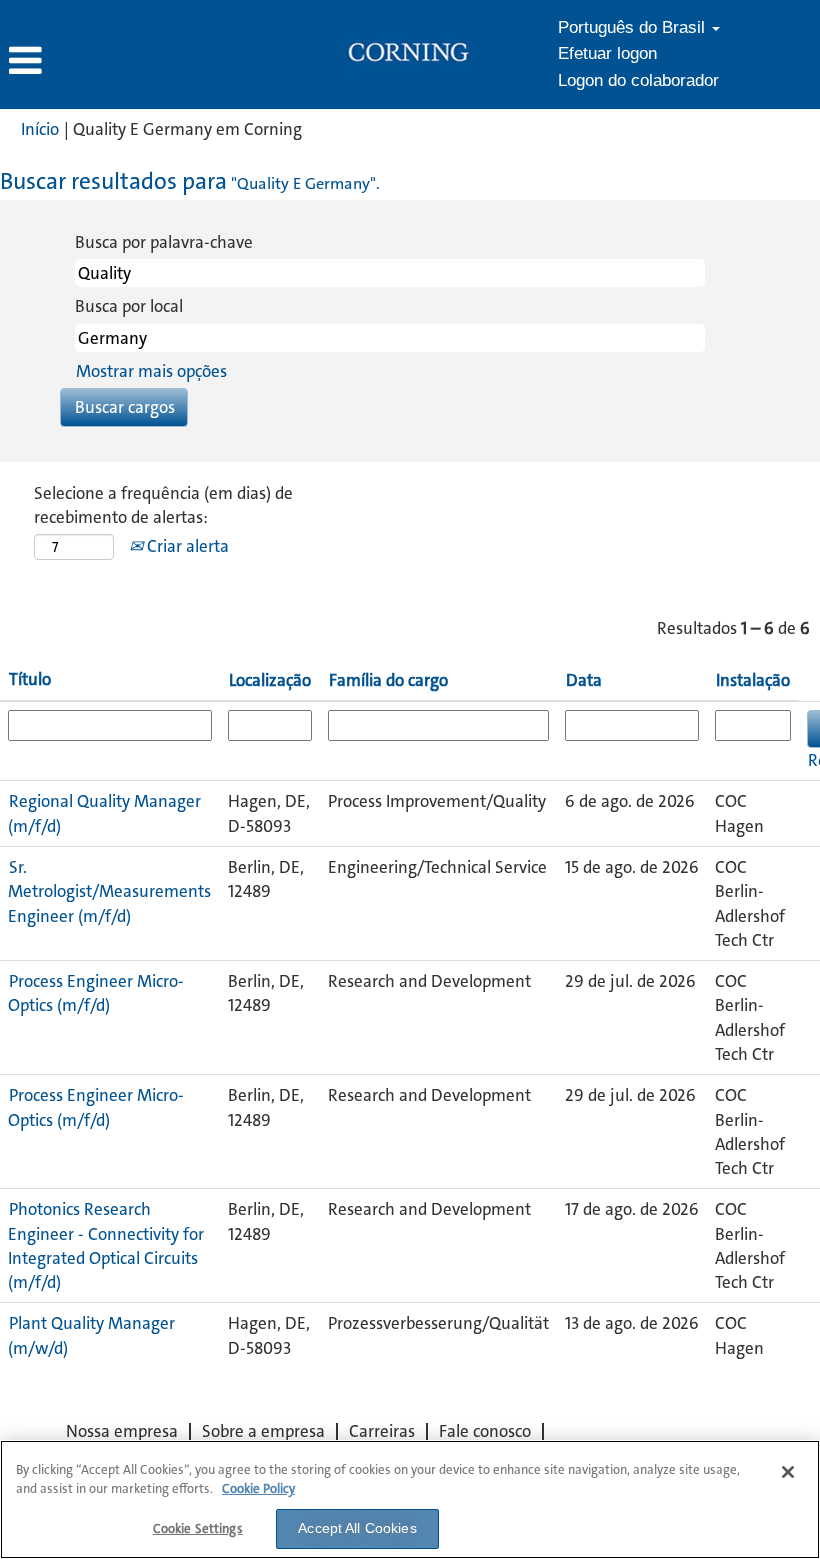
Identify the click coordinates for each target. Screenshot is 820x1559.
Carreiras (382, 1431)
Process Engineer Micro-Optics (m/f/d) (96, 993)
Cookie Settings (198, 1528)
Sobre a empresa (263, 1431)
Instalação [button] (753, 680)
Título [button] (30, 679)
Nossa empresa (122, 1431)
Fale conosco (485, 1431)
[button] (136, 61)
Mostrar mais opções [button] (151, 371)
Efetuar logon (607, 53)
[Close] (788, 1472)
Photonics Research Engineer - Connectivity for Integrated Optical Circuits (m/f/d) (106, 1245)
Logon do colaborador (638, 80)
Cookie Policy (258, 1488)
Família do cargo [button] (388, 680)
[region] (410, 1499)
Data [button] (584, 680)
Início (40, 129)
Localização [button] (270, 680)
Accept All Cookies (357, 1528)
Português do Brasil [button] (634, 27)
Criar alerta (186, 546)
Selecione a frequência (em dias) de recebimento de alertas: (163, 505)
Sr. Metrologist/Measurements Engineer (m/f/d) (109, 891)
